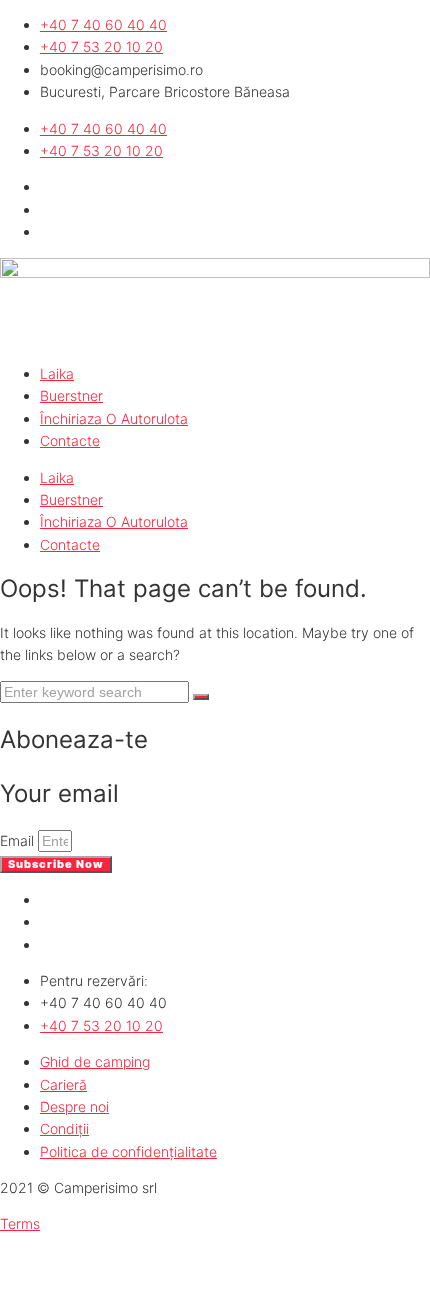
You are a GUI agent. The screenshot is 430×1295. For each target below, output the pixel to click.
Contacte (70, 440)
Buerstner (71, 395)
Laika (57, 373)
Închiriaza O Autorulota (114, 418)
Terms (20, 1223)
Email (19, 840)
